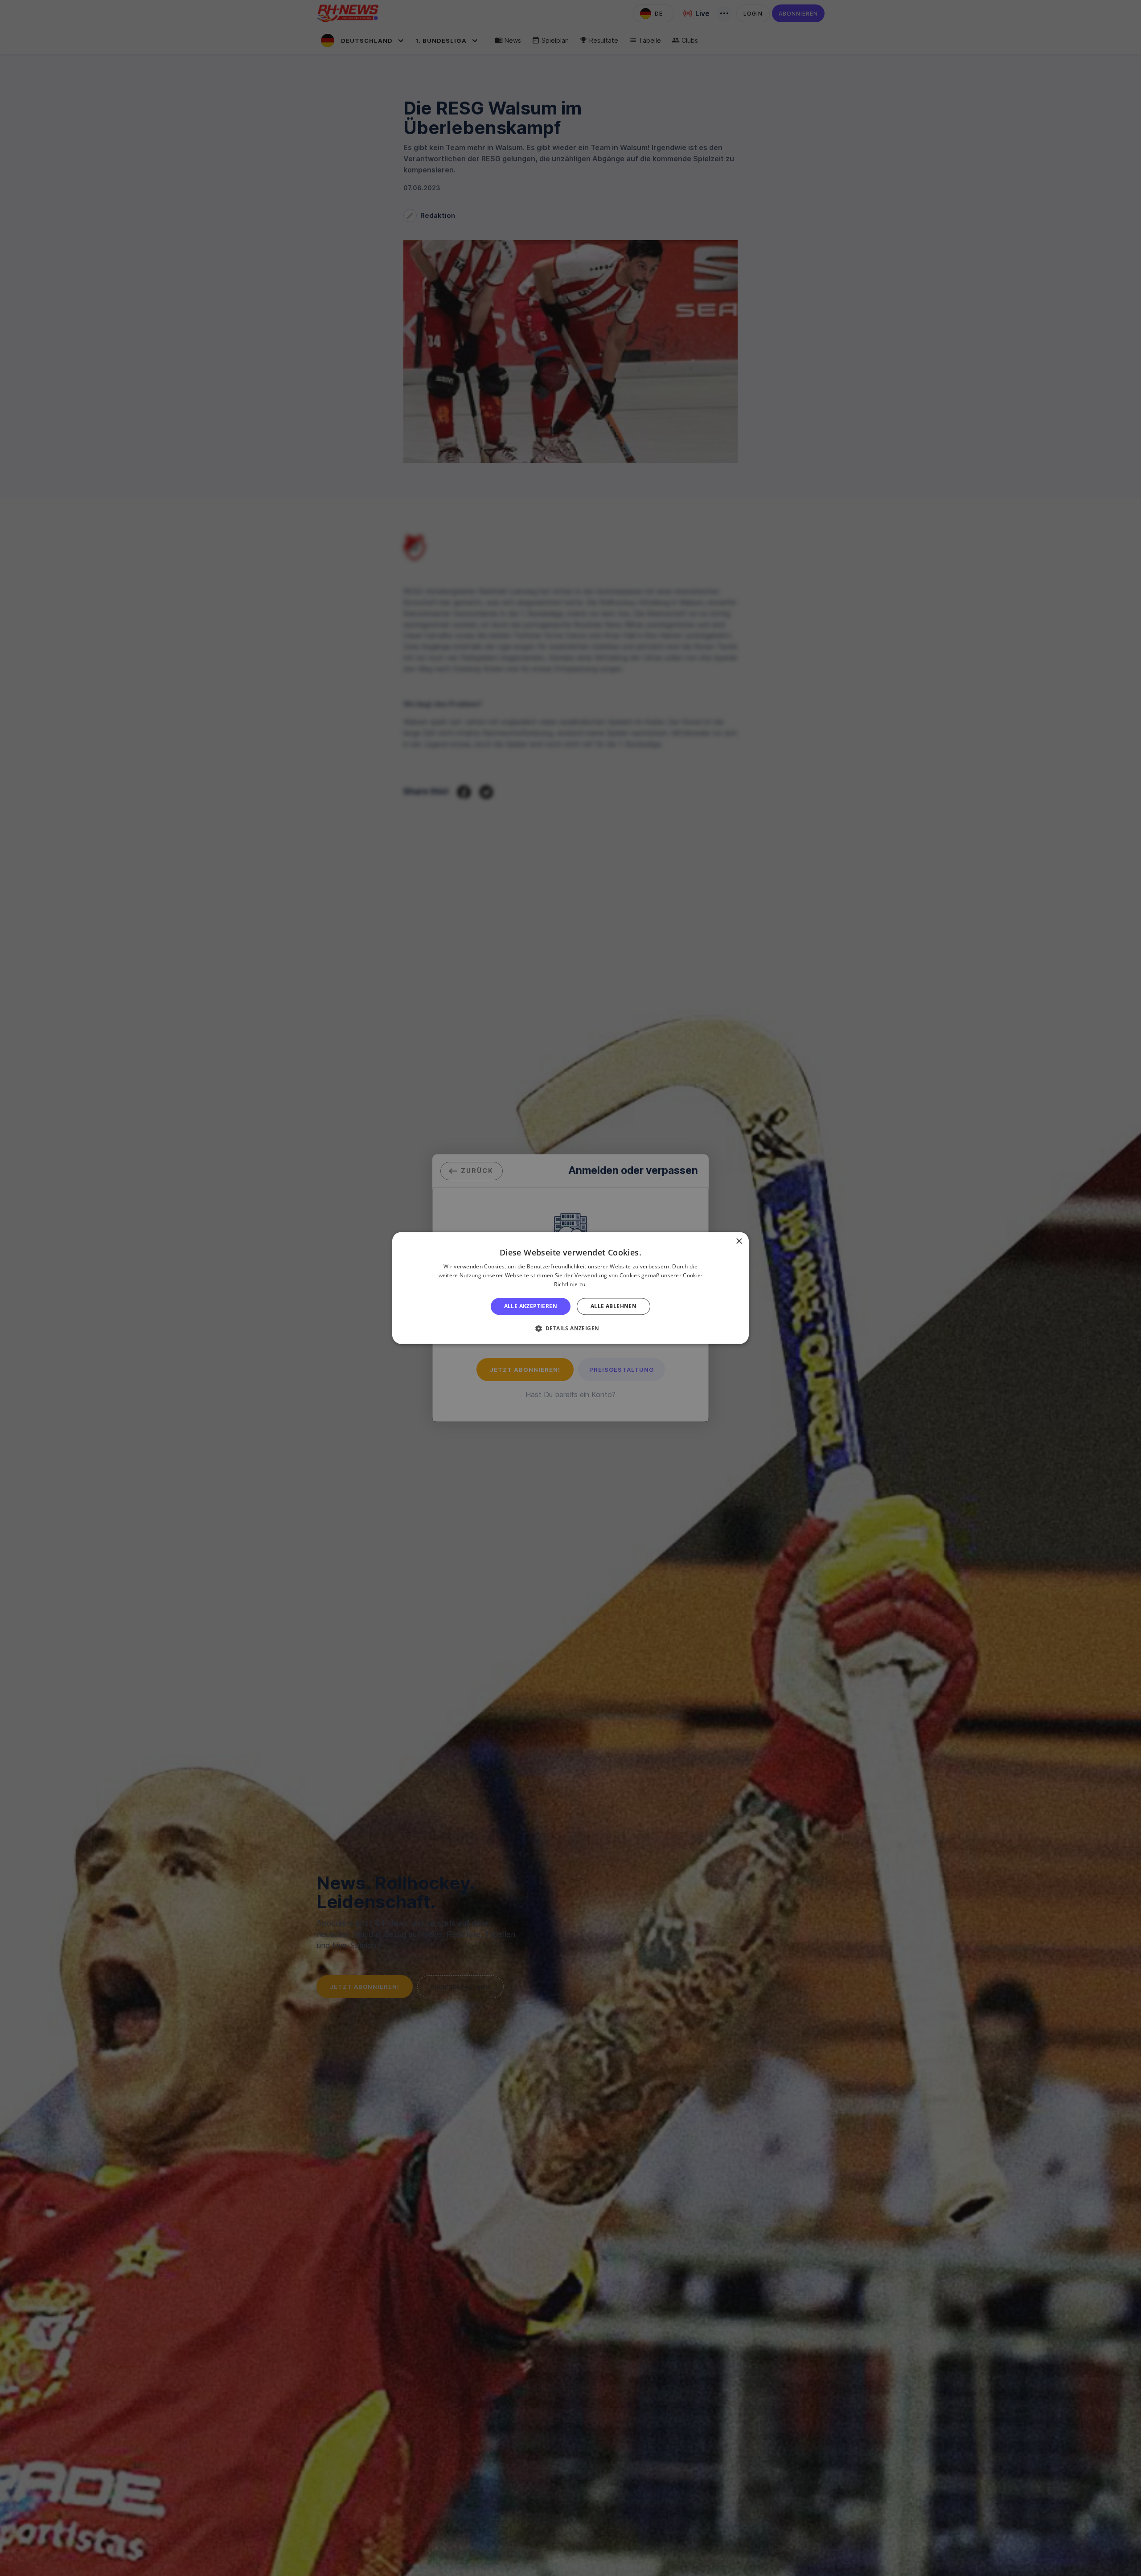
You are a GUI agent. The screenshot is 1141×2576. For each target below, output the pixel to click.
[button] (571, 1329)
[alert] (570, 1288)
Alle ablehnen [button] (614, 1306)
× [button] (739, 1241)
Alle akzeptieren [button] (531, 1306)
